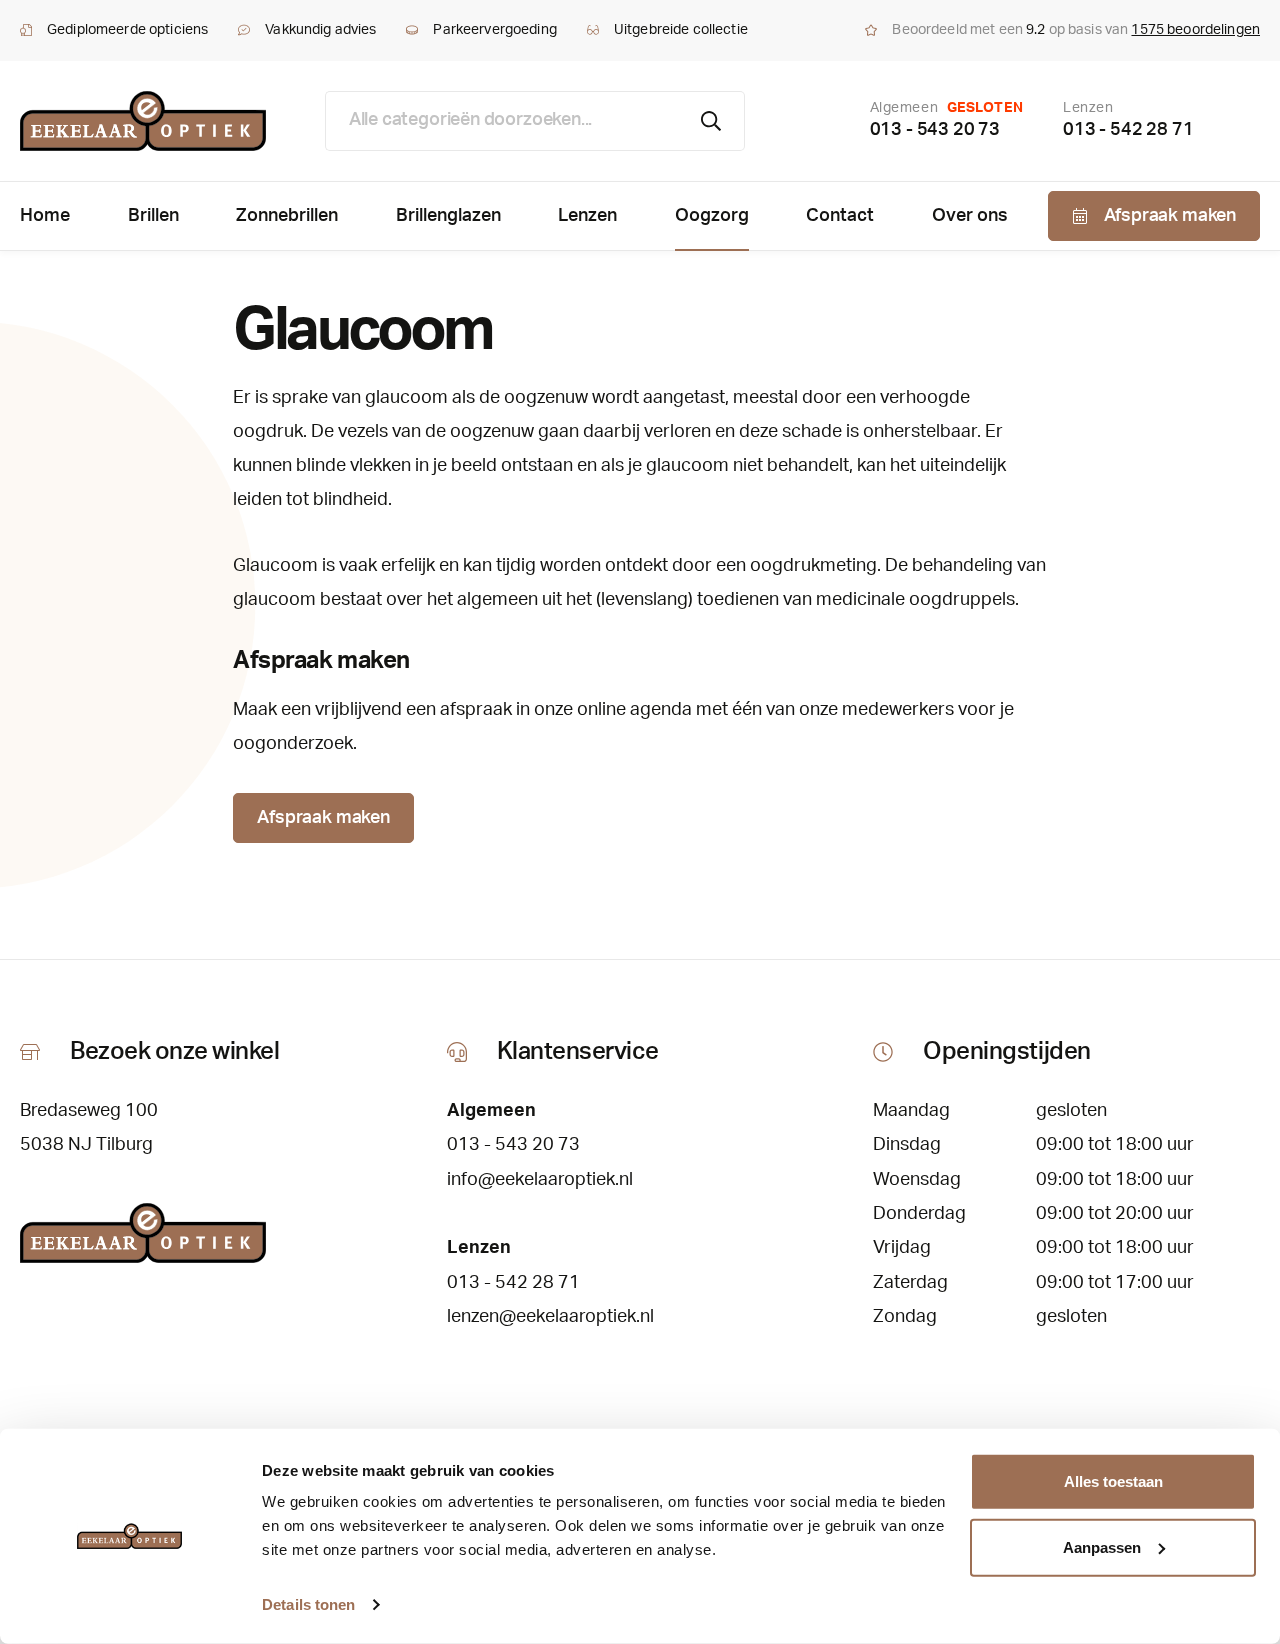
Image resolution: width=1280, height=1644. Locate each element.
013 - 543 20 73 (935, 130)
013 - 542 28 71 (1128, 130)
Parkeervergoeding (494, 30)
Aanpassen (1102, 1546)
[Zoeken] (711, 121)
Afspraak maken (323, 818)
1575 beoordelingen (1195, 30)
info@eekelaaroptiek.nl (540, 1180)
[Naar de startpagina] (143, 121)
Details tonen (308, 1604)
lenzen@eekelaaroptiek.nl (550, 1317)
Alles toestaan (1113, 1481)
